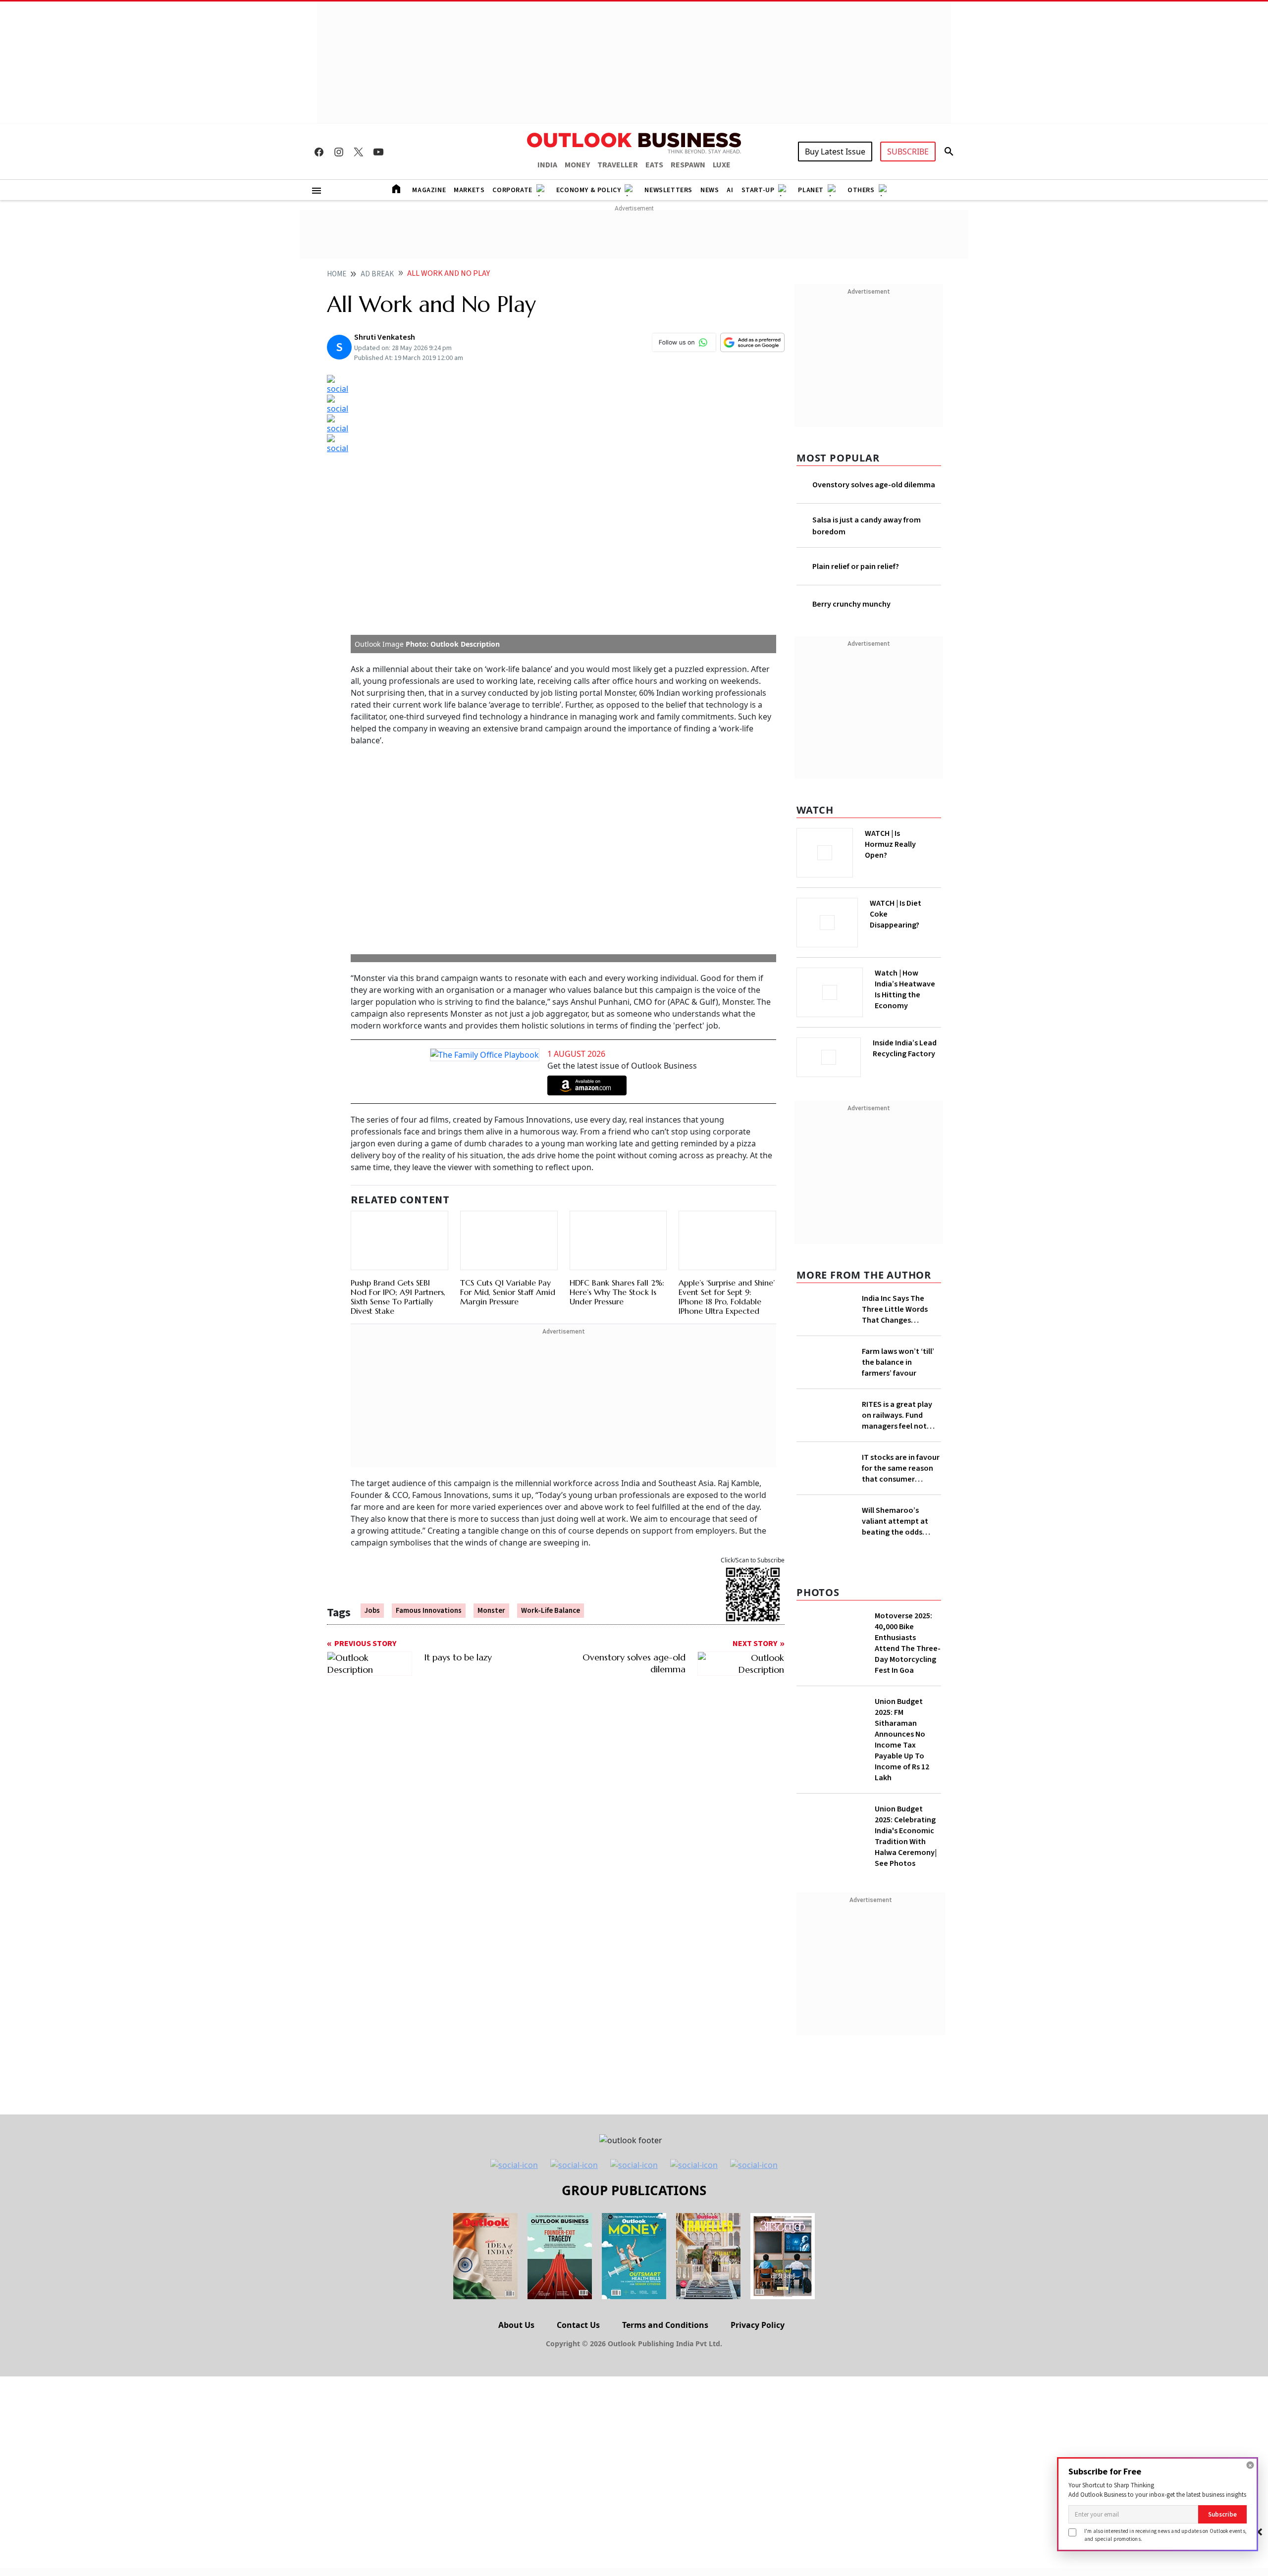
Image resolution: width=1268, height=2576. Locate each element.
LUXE (722, 165)
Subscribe (1222, 2514)
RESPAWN (688, 165)
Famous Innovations (429, 1364)
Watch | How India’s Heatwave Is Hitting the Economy (905, 995)
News (710, 190)
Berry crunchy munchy (851, 604)
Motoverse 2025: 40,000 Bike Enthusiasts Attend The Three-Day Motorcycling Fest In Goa (908, 1714)
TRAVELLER (618, 165)
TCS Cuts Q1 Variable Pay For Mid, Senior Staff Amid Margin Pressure (508, 1044)
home (337, 274)
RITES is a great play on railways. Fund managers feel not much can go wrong (897, 1442)
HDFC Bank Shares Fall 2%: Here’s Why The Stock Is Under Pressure (617, 1044)
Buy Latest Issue (835, 152)
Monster (491, 1364)
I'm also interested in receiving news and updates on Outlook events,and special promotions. (1165, 2535)
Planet (811, 190)
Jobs (372, 1364)
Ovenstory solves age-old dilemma (874, 485)
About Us (516, 2396)
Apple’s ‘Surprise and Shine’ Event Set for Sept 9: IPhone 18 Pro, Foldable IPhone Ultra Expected (727, 1049)
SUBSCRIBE (908, 152)
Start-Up (758, 190)
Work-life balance (551, 1364)
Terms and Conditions (665, 2396)
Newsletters (668, 190)
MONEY (577, 165)
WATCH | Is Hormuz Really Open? (907, 839)
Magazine (429, 190)
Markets (469, 190)
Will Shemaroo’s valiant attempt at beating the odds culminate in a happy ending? (898, 1578)
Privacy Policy (758, 2396)
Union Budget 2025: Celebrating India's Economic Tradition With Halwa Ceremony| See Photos (906, 1907)
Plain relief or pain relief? (856, 567)
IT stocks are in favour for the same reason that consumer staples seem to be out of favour (901, 1510)
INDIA (547, 165)
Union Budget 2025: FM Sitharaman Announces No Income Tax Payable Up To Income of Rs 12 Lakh (902, 1811)
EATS (654, 165)
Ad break (377, 274)
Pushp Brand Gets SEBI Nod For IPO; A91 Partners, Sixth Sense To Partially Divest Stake (398, 1049)
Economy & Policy (589, 190)
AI (730, 190)
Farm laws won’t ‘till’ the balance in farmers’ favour (898, 1374)
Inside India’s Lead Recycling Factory (907, 1048)
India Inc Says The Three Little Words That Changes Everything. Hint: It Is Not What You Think (898, 1306)
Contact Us (578, 2396)
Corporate (512, 190)
